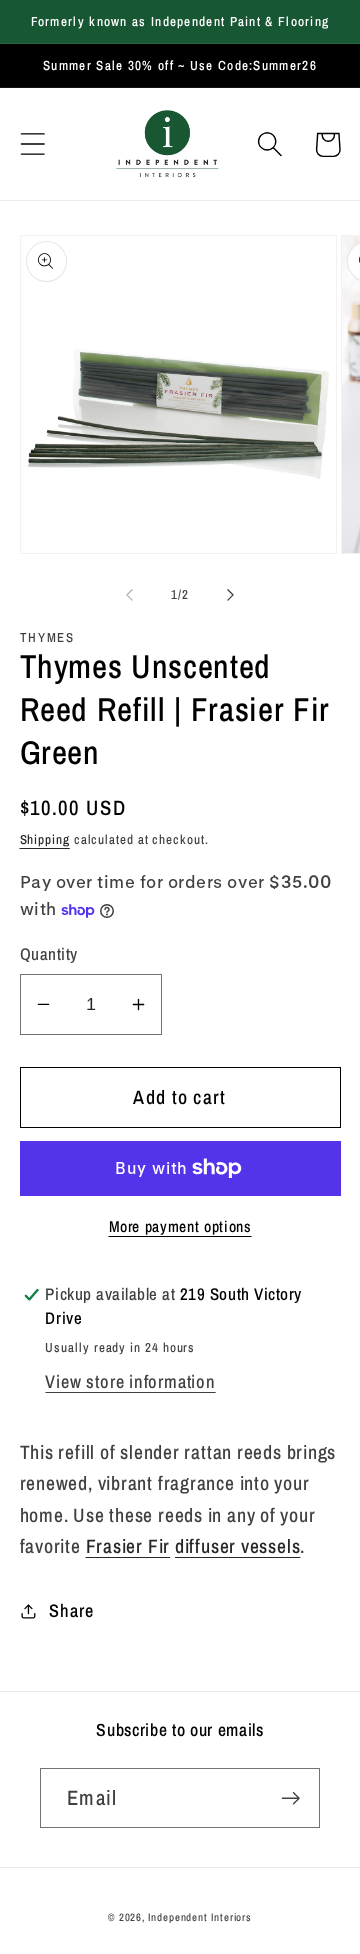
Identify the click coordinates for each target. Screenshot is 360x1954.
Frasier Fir (128, 1546)
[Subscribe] (290, 1798)
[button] (32, 144)
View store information (130, 1381)
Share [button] (71, 1610)
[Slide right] (231, 595)
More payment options (180, 1226)
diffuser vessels (237, 1546)
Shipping (45, 839)
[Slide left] (129, 595)
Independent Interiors (200, 1917)
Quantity (49, 954)
